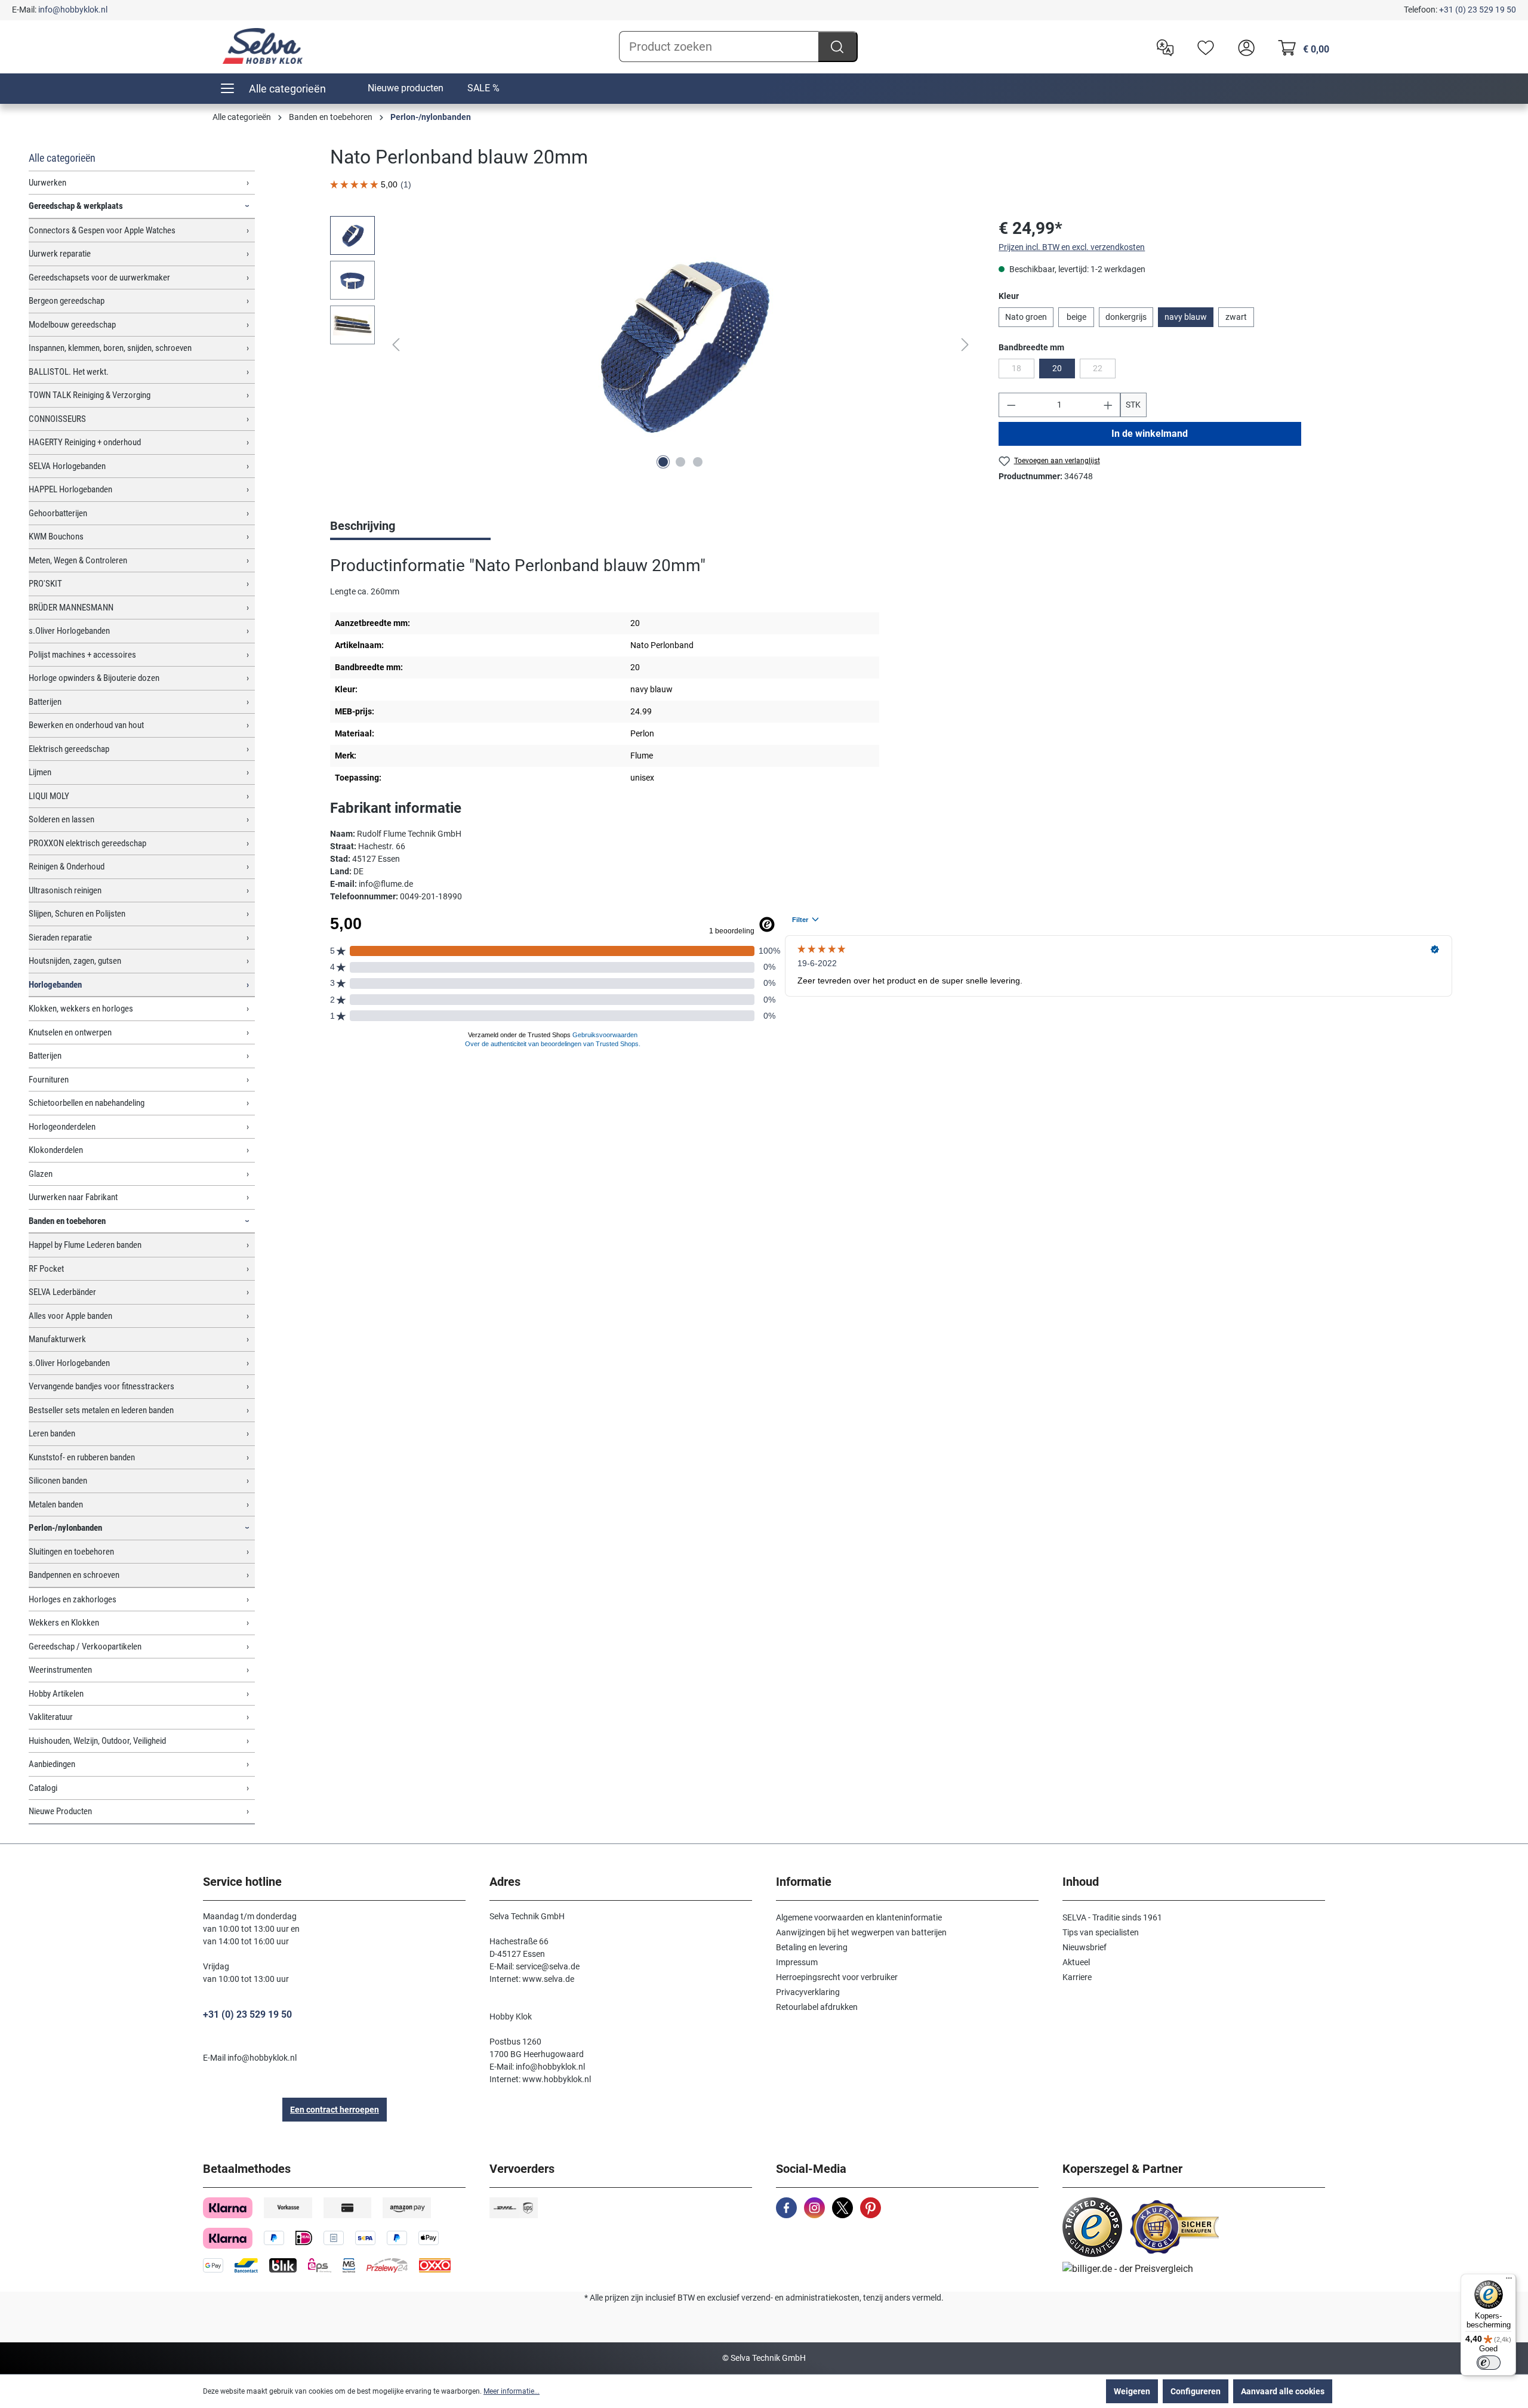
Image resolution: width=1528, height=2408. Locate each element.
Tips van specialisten (1101, 1932)
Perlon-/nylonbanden (65, 1528)
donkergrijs (1126, 317)
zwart (1236, 317)
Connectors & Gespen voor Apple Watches (102, 230)
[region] (652, 344)
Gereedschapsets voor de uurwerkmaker (99, 278)
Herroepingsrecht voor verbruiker (837, 1977)
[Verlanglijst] (1203, 47)
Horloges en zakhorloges (73, 1599)
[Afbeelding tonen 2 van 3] (680, 462)
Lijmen (40, 772)
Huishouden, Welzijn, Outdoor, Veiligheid (97, 1741)
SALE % (483, 88)
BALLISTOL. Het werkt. (69, 372)
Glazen (41, 1174)
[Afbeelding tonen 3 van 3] (698, 462)
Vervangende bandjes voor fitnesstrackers (101, 1386)
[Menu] (1509, 2281)
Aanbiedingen (52, 1764)
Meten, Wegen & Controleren (78, 560)
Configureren (1196, 2391)
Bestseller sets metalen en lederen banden (101, 1410)
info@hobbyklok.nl (73, 10)
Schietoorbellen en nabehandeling (87, 1103)
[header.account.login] (1243, 47)
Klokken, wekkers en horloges (81, 1009)
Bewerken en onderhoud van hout (86, 725)
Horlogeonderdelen (62, 1127)
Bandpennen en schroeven (74, 1575)
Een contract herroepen (335, 2110)
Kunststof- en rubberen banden (82, 1457)
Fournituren (49, 1080)
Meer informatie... (512, 2391)
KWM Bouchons (56, 537)
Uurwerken (47, 183)
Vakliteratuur (51, 1717)
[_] (680, 344)
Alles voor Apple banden (70, 1316)
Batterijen (45, 702)
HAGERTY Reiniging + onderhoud (85, 442)
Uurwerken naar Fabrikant (73, 1197)
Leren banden (52, 1433)
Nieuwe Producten (60, 1811)
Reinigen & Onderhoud (67, 867)
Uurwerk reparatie (60, 254)
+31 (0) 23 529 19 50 (1478, 10)
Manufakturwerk (57, 1339)
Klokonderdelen (56, 1150)
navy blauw (1186, 317)
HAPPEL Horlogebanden (70, 489)
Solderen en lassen (61, 819)
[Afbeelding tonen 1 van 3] (663, 462)
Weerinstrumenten (60, 1670)
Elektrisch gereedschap (69, 749)
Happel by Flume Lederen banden (85, 1245)
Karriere (1077, 1977)
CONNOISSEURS (57, 419)
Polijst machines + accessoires (82, 655)
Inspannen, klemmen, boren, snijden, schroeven (110, 348)
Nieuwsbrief (1085, 1947)
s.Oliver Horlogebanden (69, 631)
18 (1023, 371)
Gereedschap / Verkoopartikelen (85, 1647)
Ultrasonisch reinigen (65, 890)
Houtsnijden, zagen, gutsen (75, 961)
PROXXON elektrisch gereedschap (87, 843)
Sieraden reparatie (60, 938)
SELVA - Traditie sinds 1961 (1112, 1917)
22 (1104, 371)
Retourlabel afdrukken (817, 2007)
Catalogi (43, 1788)
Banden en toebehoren (67, 1221)
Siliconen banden (58, 1481)
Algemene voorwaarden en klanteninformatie (859, 1917)
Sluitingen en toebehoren (71, 1552)
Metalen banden (56, 1504)
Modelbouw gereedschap (72, 325)
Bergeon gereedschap (67, 301)
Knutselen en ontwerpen (70, 1032)
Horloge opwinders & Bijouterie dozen (94, 678)
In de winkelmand (1150, 434)
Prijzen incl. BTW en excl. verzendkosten (1072, 247)
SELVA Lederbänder (62, 1292)
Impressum (797, 1962)
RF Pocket (46, 1269)
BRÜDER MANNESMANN (71, 608)
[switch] (1489, 2363)
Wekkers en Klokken (64, 1623)
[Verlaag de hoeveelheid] (1011, 405)
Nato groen (1026, 317)
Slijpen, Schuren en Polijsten (77, 914)
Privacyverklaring (808, 1992)
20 (1057, 368)
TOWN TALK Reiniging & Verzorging (90, 395)
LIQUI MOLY (49, 796)
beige (1076, 317)
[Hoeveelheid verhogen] (1108, 405)
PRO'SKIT (45, 584)
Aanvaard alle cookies (1283, 2391)
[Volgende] (965, 345)
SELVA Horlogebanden (67, 466)
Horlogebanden (55, 985)
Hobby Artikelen (56, 1694)
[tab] (410, 527)
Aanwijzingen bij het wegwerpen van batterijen (861, 1932)
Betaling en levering (812, 1947)
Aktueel (1076, 1962)
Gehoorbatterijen (58, 513)
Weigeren (1132, 2391)
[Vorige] (396, 345)
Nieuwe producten (406, 88)
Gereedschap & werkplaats (76, 206)
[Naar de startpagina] (263, 46)
